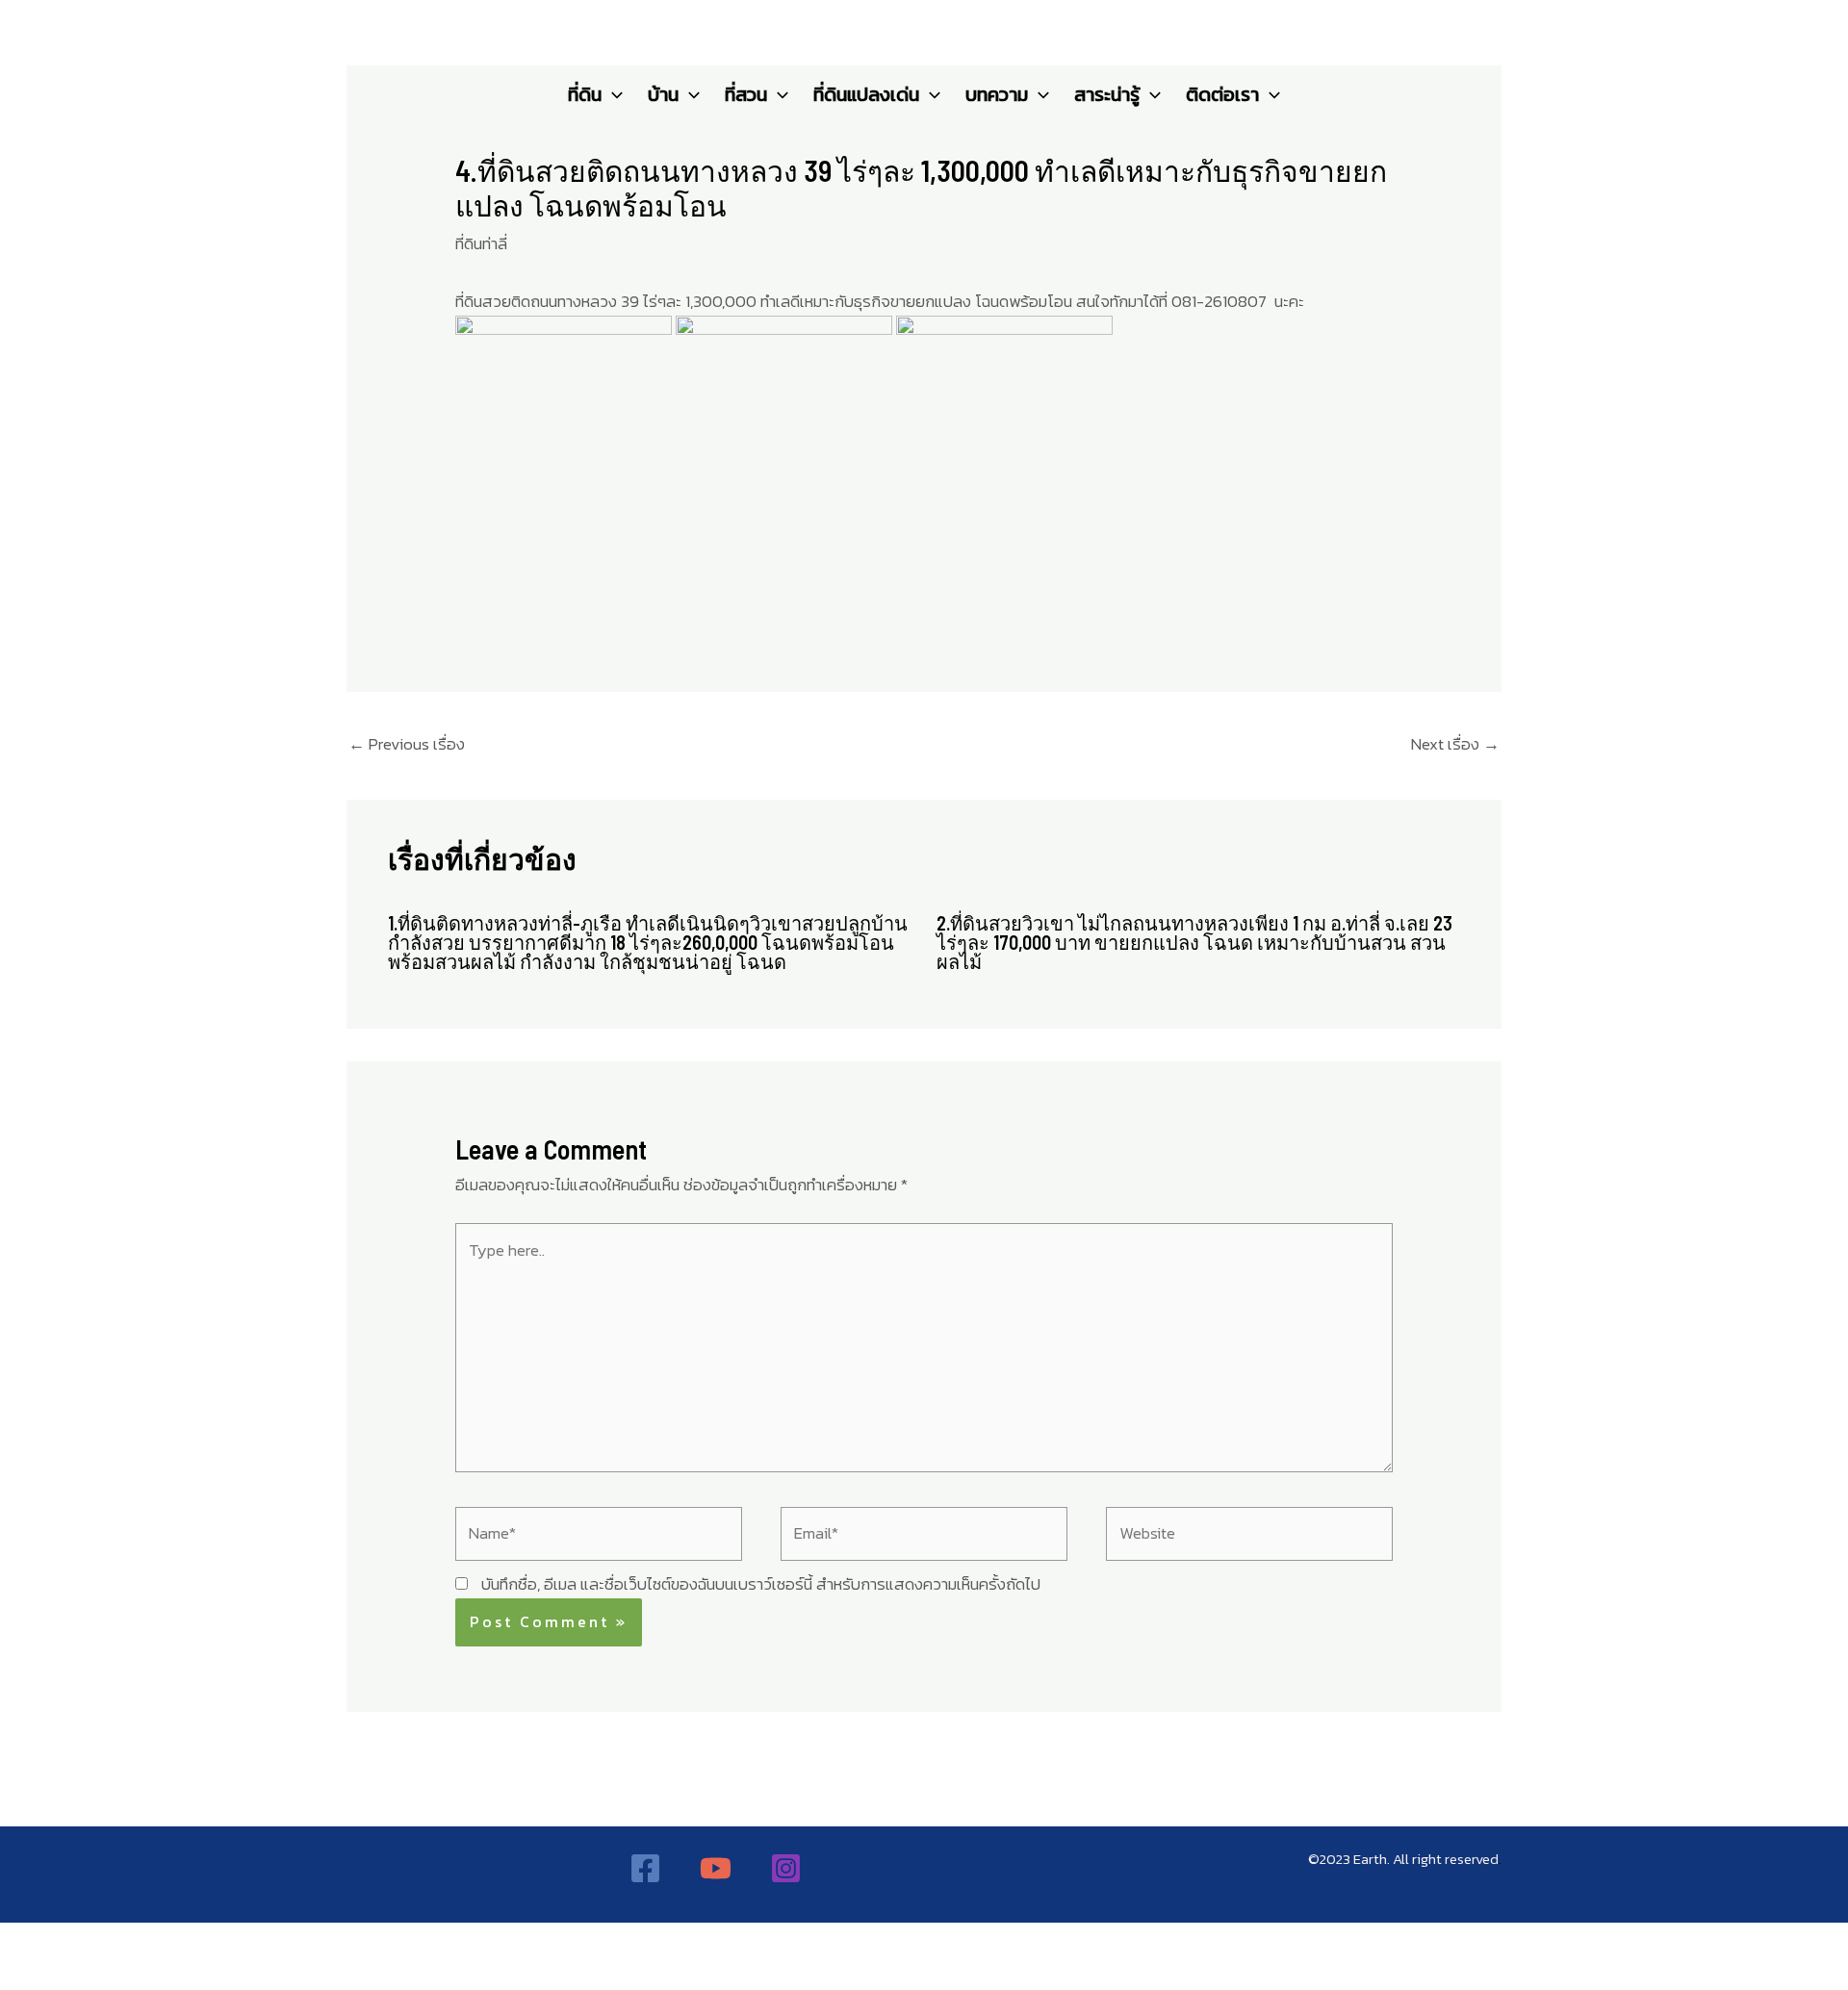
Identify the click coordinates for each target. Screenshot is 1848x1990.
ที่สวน (746, 94)
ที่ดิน (585, 94)
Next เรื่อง (1455, 744)
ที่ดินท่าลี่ (481, 243)
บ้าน (663, 94)
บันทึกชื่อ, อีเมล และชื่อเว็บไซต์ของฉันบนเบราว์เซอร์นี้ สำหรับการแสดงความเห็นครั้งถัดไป (761, 1584)
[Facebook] (645, 1868)
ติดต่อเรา (1222, 94)
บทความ (997, 94)
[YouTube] (716, 1868)
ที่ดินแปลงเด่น (866, 94)
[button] (612, 94)
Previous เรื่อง (407, 744)
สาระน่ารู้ (1107, 94)
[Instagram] (786, 1868)
